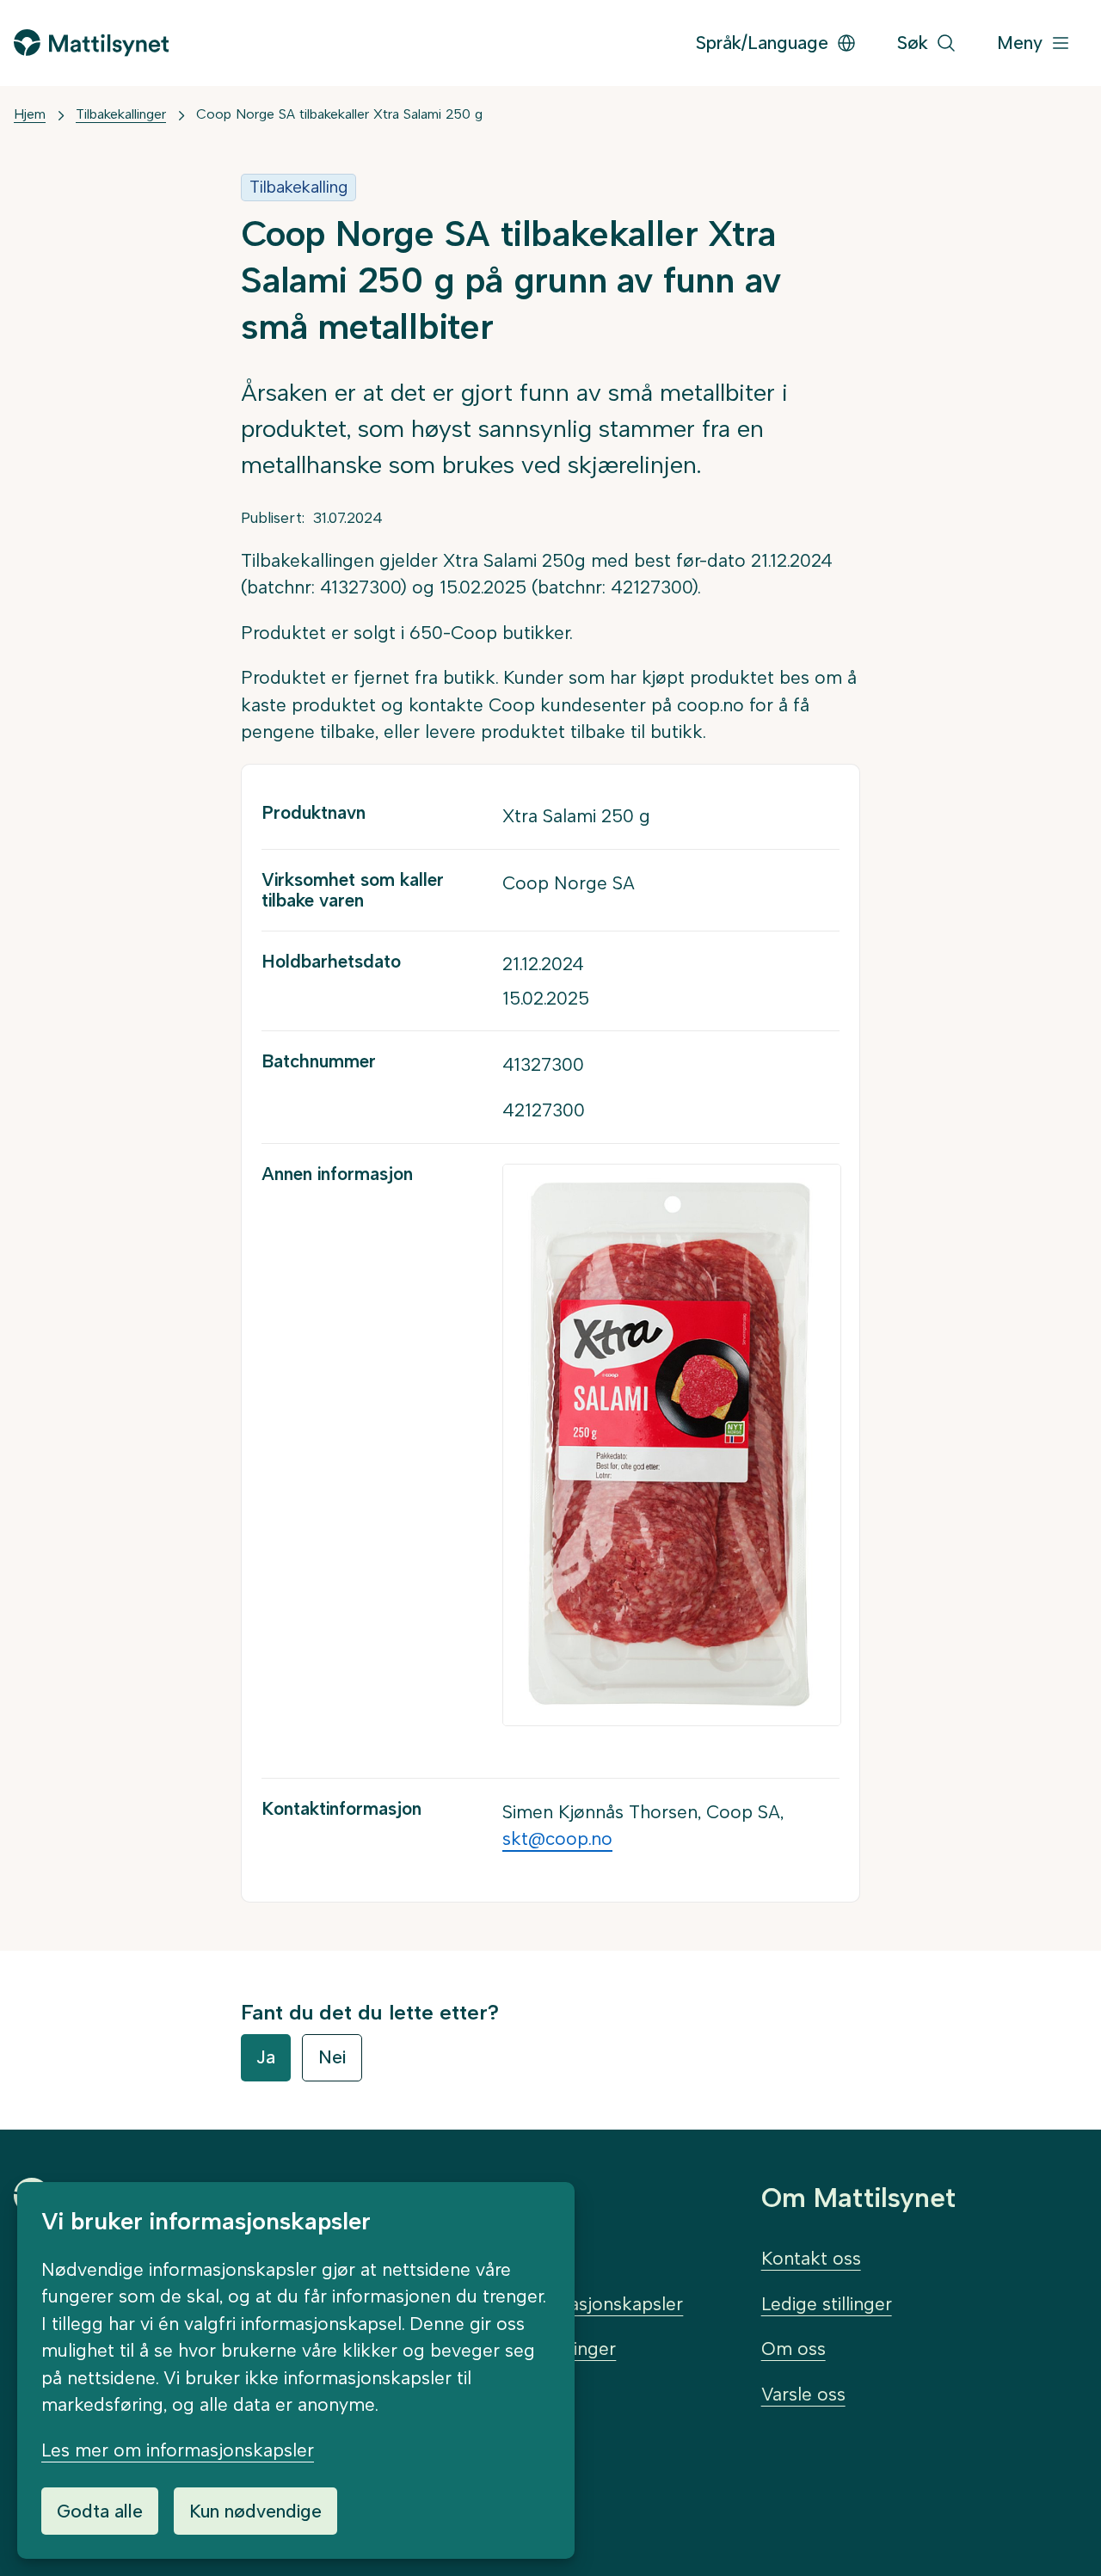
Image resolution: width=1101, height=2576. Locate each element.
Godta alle (100, 2511)
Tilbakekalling (298, 187)
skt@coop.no (557, 1838)
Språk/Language (762, 43)
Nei (332, 2057)
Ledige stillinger (827, 2304)
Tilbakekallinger (121, 114)
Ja (266, 2057)
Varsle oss (803, 2394)
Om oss (793, 2349)
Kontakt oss (811, 2258)
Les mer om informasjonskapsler (178, 2450)
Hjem (30, 114)
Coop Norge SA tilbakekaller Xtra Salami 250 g (339, 114)
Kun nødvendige (255, 2511)
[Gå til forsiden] (91, 43)
